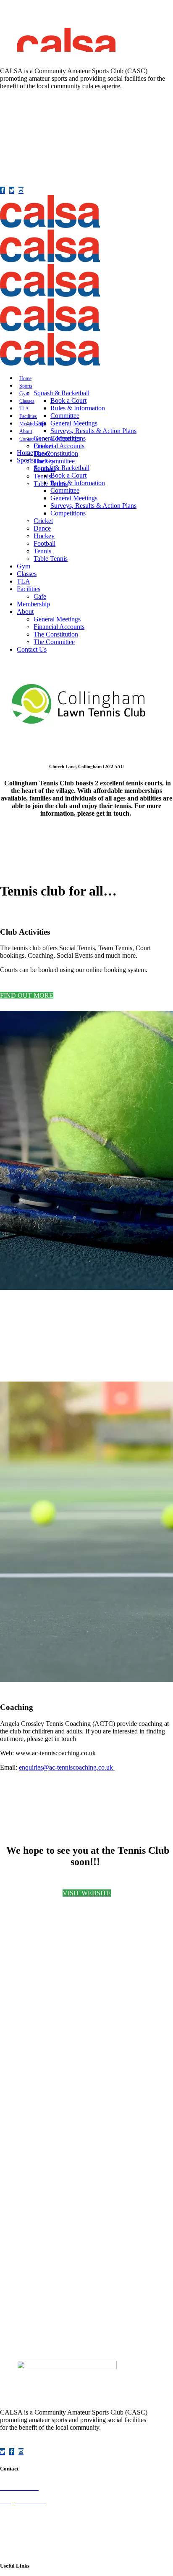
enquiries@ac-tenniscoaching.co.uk (66, 1767)
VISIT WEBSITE (87, 1893)
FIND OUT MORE (27, 995)
